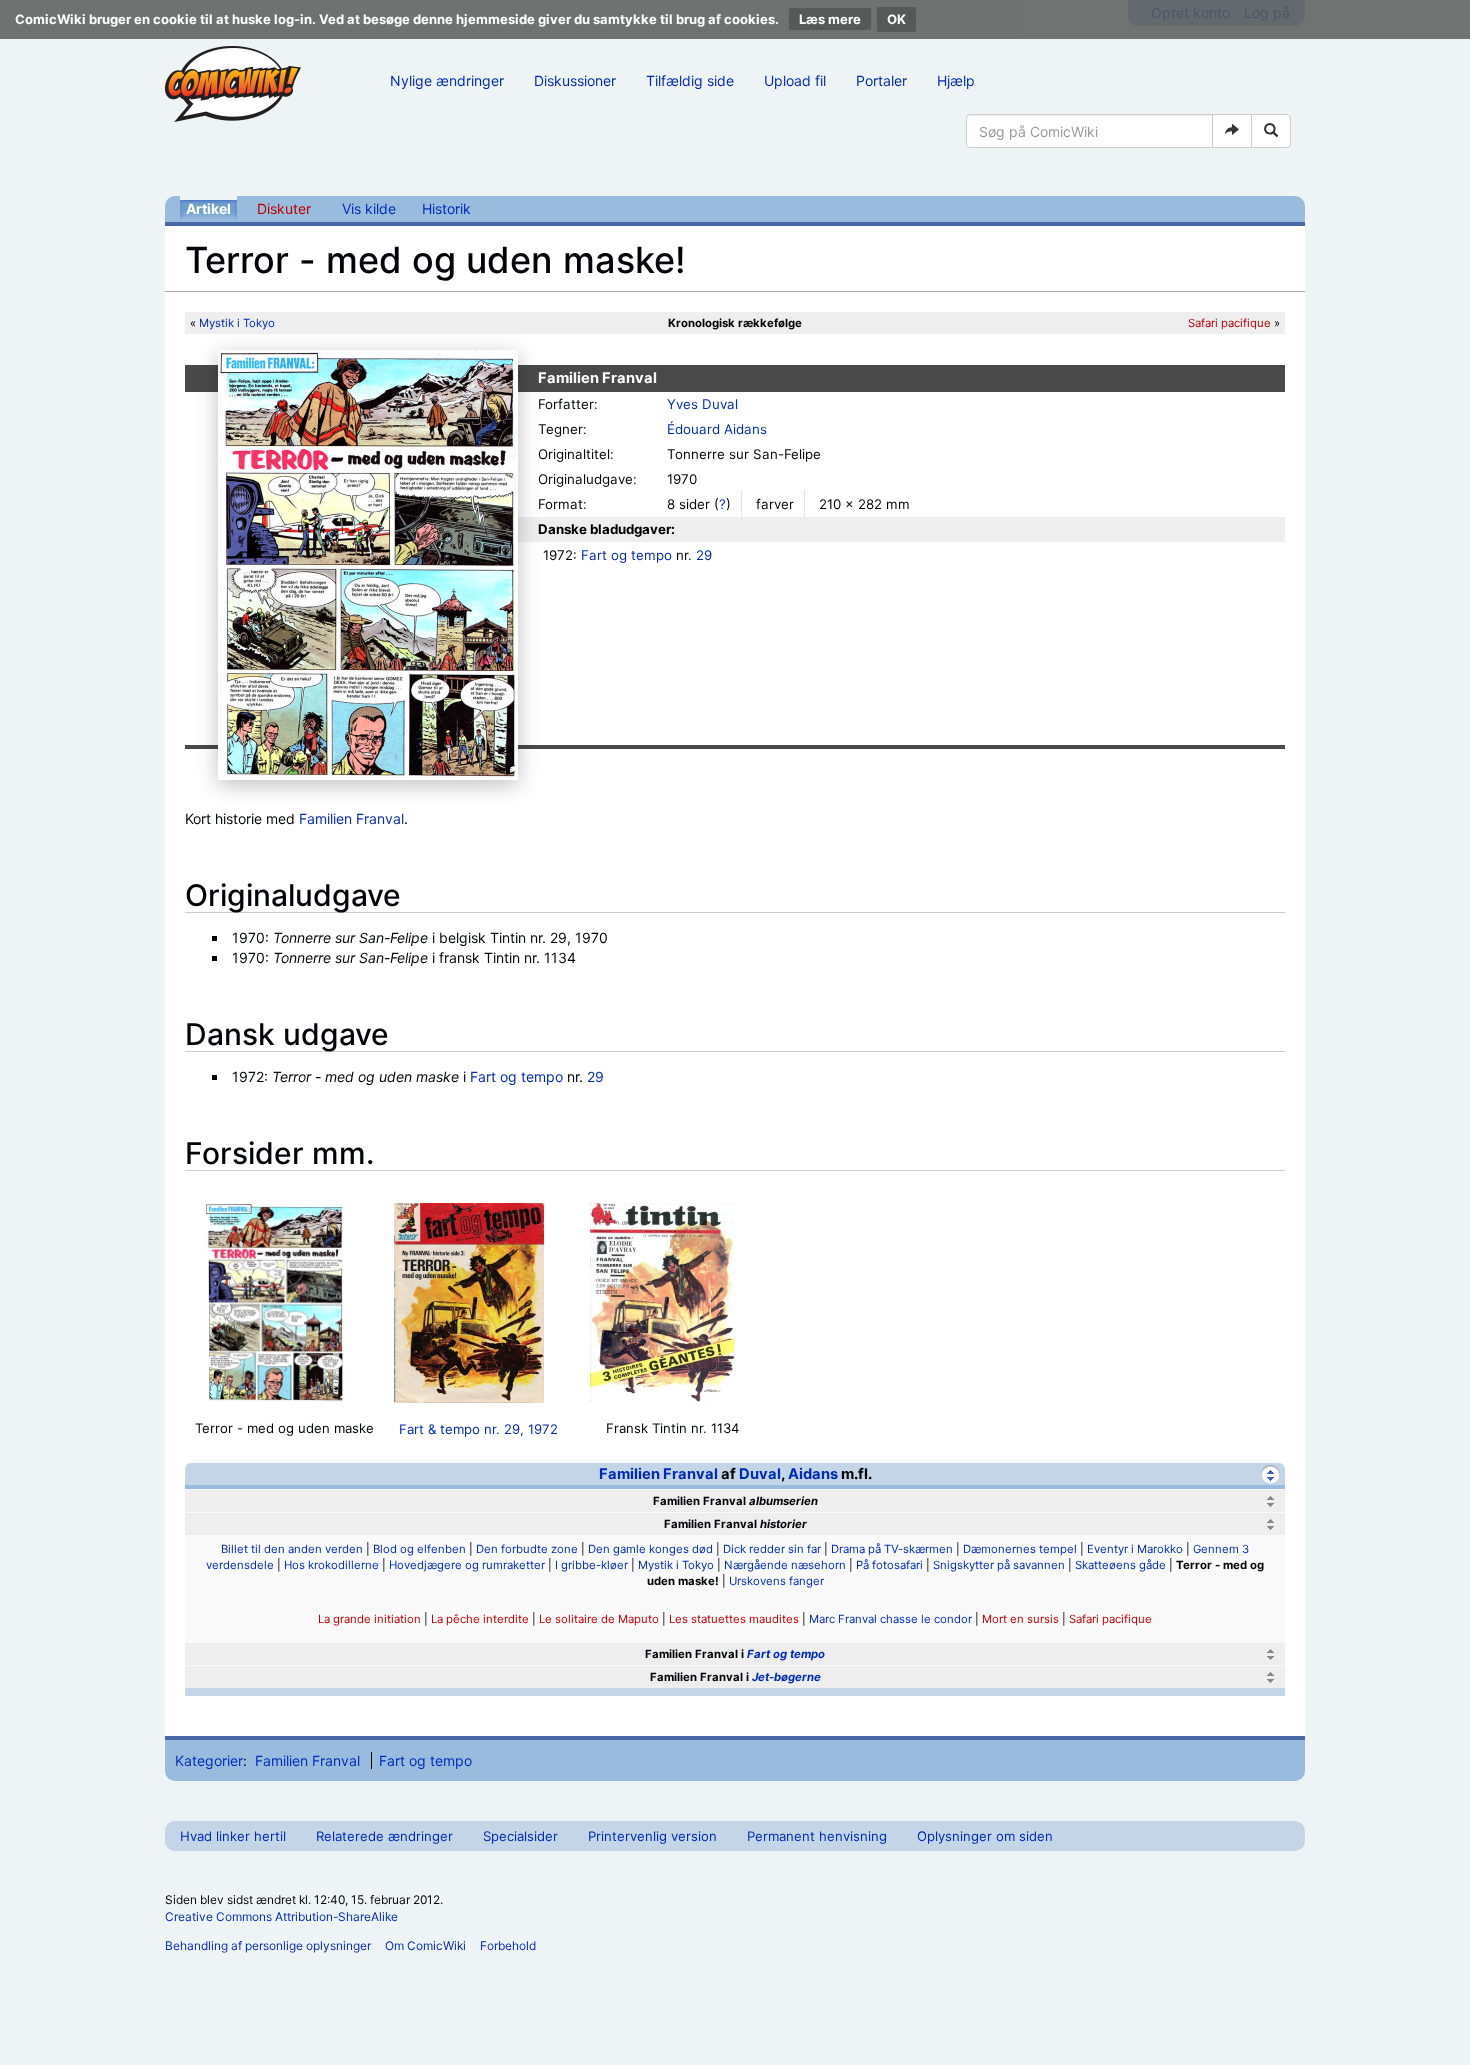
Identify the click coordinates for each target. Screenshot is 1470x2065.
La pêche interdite (480, 1619)
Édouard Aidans (717, 429)
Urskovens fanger (776, 1581)
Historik (446, 208)
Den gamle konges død (650, 1549)
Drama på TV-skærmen (892, 1549)
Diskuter (284, 208)
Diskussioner (575, 80)
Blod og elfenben (419, 1549)
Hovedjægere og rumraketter (467, 1565)
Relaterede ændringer (384, 1836)
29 (704, 555)
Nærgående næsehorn (785, 1565)
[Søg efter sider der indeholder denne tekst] (1271, 131)
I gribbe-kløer (591, 1565)
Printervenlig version (652, 1836)
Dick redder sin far (772, 1549)
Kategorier (209, 1760)
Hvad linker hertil (233, 1836)
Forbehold (508, 1945)
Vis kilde (369, 208)
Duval (760, 1474)
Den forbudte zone (527, 1549)
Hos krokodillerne (331, 1565)
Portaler (881, 80)
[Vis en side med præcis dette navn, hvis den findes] (1232, 131)
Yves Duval (702, 404)
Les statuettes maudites (734, 1619)
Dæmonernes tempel (1020, 1549)
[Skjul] (1270, 1474)
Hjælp (956, 80)
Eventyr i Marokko (1135, 1549)
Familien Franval (351, 818)
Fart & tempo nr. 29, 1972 (478, 1429)
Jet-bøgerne (786, 1677)
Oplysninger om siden (985, 1836)
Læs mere (830, 19)
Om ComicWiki (425, 1945)
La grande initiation (369, 1619)
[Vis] (1270, 1501)
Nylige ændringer (447, 80)
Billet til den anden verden (292, 1549)
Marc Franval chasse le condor (890, 1619)
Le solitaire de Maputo (599, 1619)
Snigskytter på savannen (999, 1565)
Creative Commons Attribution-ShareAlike (281, 1916)
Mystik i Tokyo (237, 323)
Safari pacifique (1229, 323)
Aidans (813, 1474)
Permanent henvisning (817, 1836)
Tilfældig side (690, 80)
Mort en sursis (1020, 1619)
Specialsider (520, 1836)
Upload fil (795, 80)
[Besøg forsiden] (233, 84)
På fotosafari (889, 1565)
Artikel (208, 208)
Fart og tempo (626, 555)
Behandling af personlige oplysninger (268, 1945)
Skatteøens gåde (1120, 1565)
